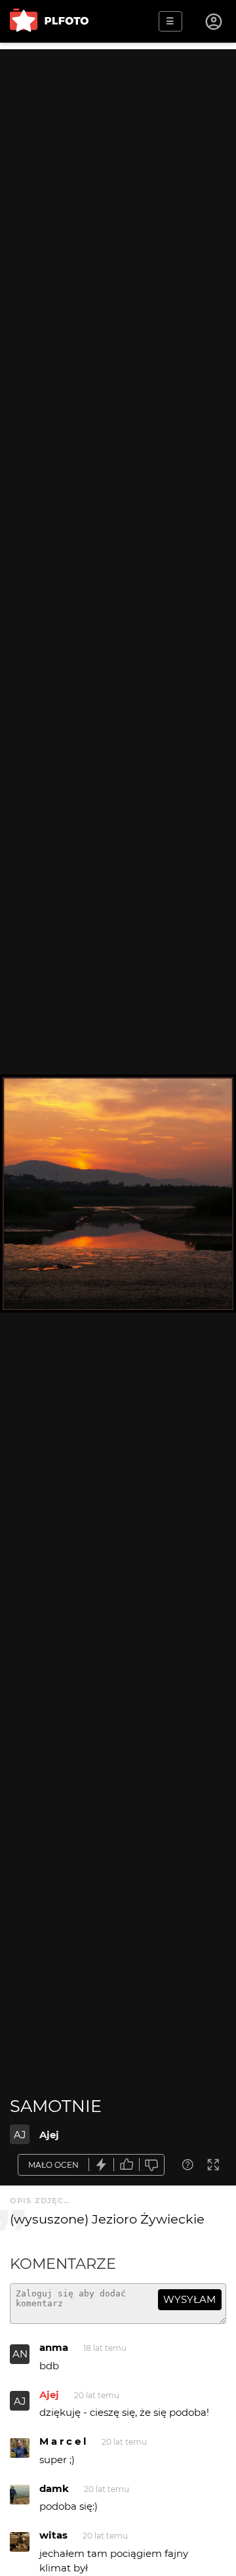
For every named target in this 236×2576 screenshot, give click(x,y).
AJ (20, 2135)
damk (54, 2488)
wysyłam (189, 2299)
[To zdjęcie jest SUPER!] (102, 2165)
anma (54, 2347)
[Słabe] (152, 2165)
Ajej (49, 2135)
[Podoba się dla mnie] (127, 2165)
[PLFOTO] (49, 21)
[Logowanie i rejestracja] (214, 22)
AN (20, 2354)
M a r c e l (63, 2441)
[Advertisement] (118, 167)
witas (53, 2535)
